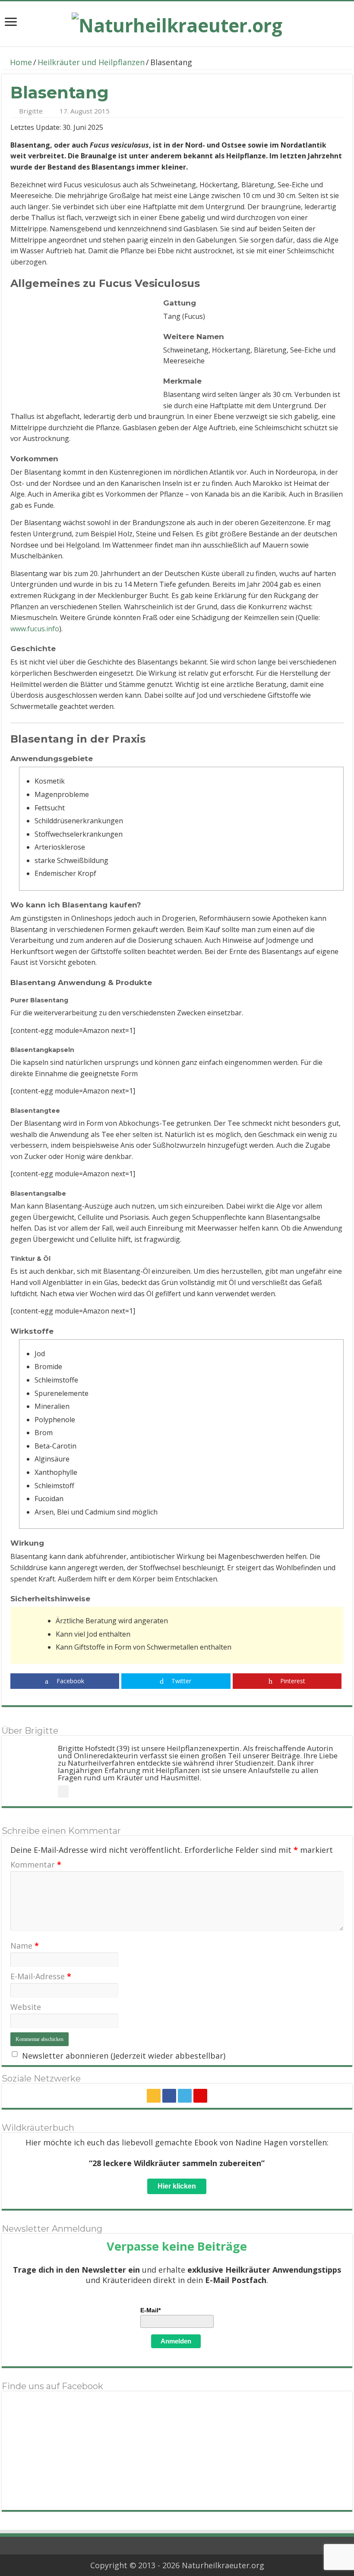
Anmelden (176, 2341)
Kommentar (36, 1864)
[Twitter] (185, 2096)
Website (26, 2007)
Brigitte (31, 111)
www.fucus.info (35, 629)
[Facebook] (169, 2096)
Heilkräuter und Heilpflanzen (91, 62)
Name (25, 1946)
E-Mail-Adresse (41, 1976)
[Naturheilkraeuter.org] (177, 22)
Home (20, 62)
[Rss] (154, 2096)
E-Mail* (150, 2310)
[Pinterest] (200, 2096)
